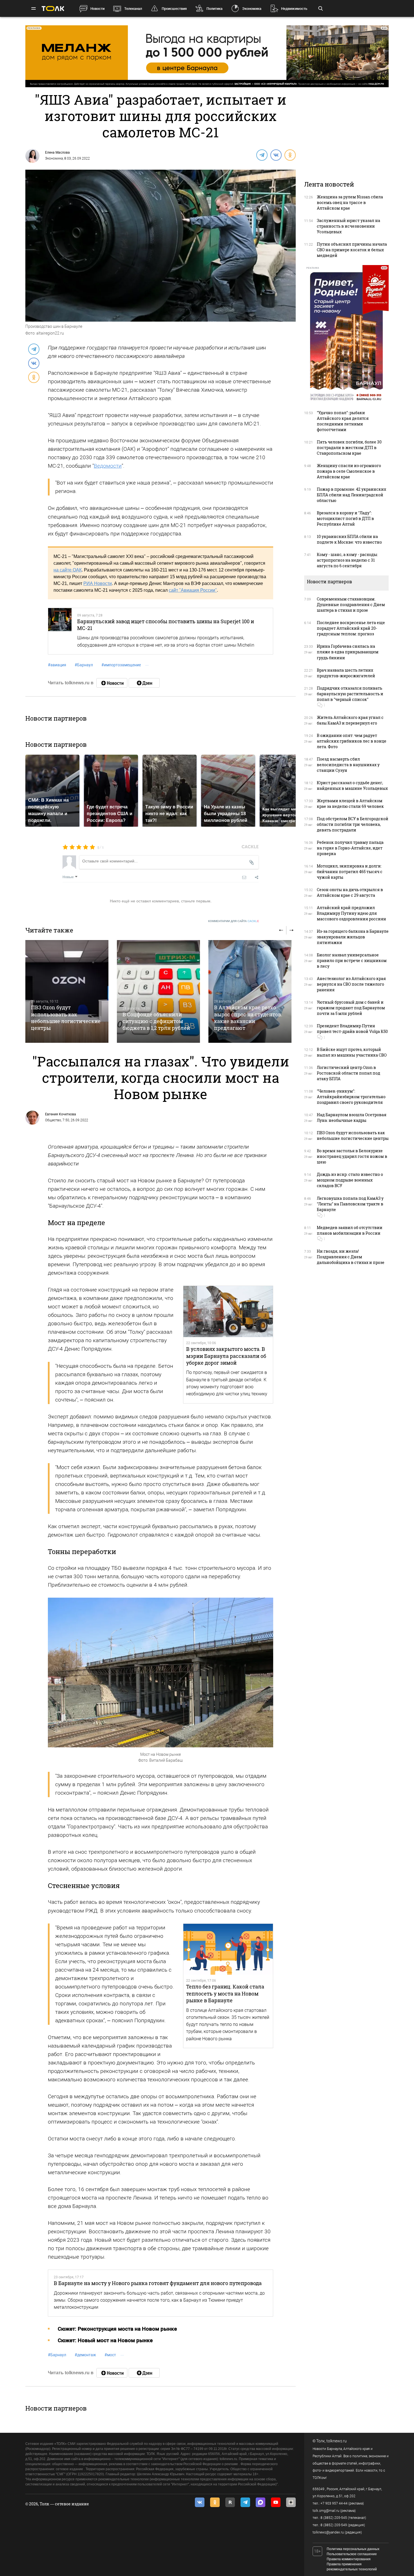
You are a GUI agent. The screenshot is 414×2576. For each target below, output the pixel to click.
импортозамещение (121, 665)
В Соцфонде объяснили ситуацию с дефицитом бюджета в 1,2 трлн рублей (156, 1021)
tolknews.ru (337, 2441)
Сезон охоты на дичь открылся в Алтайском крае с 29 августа (350, 892)
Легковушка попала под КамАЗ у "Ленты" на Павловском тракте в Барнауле (350, 1204)
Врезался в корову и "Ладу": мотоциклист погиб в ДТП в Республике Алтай (345, 518)
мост (110, 2355)
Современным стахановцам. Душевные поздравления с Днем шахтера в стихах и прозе (351, 605)
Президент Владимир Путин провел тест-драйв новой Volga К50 (352, 1029)
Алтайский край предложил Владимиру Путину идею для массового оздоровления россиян (351, 913)
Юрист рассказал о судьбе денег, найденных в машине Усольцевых (352, 785)
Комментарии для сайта (234, 921)
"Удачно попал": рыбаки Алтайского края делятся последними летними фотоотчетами (343, 421)
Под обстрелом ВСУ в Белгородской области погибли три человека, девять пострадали (353, 824)
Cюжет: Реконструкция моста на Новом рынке (117, 2329)
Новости (97, 9)
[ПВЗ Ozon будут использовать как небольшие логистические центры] (67, 991)
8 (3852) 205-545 (334, 2518)
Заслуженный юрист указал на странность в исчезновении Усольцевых (349, 226)
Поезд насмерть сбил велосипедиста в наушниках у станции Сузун (348, 765)
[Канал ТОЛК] (144, 683)
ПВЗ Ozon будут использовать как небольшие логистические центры (66, 1018)
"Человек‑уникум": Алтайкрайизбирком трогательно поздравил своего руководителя (351, 1097)
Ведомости (108, 466)
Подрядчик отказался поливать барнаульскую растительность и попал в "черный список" (350, 694)
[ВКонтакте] (276, 155)
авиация (57, 665)
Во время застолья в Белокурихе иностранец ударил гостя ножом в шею (352, 1156)
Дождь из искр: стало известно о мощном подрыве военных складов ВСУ (350, 1180)
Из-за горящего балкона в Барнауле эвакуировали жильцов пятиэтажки (353, 937)
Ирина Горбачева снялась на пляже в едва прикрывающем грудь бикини (348, 652)
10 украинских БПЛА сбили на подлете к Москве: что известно (349, 539)
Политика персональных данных (353, 2549)
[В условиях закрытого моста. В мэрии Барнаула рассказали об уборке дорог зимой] (228, 1311)
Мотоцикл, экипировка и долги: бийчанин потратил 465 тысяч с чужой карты (350, 872)
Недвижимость (294, 9)
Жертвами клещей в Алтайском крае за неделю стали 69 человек (350, 803)
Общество (53, 1120)
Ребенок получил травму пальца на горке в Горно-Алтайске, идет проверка (350, 848)
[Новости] (112, 683)
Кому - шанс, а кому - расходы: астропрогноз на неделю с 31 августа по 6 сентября (347, 560)
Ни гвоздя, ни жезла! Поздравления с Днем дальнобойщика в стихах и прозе (351, 1257)
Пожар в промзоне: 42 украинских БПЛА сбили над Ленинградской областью (351, 495)
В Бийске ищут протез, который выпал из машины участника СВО (352, 1052)
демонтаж (85, 2355)
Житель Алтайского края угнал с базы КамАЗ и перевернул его (350, 720)
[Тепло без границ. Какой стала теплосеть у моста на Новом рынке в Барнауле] (228, 1949)
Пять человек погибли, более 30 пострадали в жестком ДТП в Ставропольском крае (349, 448)
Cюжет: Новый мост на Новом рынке (105, 2340)
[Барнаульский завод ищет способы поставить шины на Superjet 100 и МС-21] (60, 631)
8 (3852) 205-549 (334, 2525)
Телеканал (133, 9)
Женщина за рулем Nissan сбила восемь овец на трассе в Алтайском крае (350, 202)
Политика (214, 9)
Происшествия (174, 9)
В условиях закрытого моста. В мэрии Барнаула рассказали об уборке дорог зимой (226, 1356)
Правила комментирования (349, 2559)
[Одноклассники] (290, 155)
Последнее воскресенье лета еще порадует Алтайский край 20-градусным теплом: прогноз (351, 628)
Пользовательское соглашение (352, 2554)
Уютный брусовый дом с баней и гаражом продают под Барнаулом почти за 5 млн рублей (351, 1008)
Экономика (252, 9)
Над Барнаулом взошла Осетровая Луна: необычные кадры (352, 1117)
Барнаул (84, 665)
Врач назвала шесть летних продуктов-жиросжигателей (346, 673)
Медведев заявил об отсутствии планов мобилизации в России (350, 1230)
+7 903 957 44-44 (334, 2503)
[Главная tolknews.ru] (53, 9)
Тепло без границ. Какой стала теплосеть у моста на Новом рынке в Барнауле (225, 1993)
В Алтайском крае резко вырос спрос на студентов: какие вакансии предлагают (248, 1018)
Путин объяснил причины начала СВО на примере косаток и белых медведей (352, 250)
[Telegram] (262, 155)
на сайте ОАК (68, 570)
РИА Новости (98, 583)
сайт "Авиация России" (193, 590)
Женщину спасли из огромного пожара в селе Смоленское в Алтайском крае (349, 471)
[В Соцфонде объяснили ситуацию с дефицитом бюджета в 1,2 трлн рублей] (158, 991)
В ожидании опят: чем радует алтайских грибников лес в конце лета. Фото (352, 741)
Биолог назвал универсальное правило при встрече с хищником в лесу (352, 960)
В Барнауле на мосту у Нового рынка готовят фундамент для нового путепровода (158, 2283)
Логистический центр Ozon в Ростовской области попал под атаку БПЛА (349, 1073)
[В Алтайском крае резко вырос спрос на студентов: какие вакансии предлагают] (250, 991)
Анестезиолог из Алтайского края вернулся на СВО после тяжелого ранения (351, 984)
